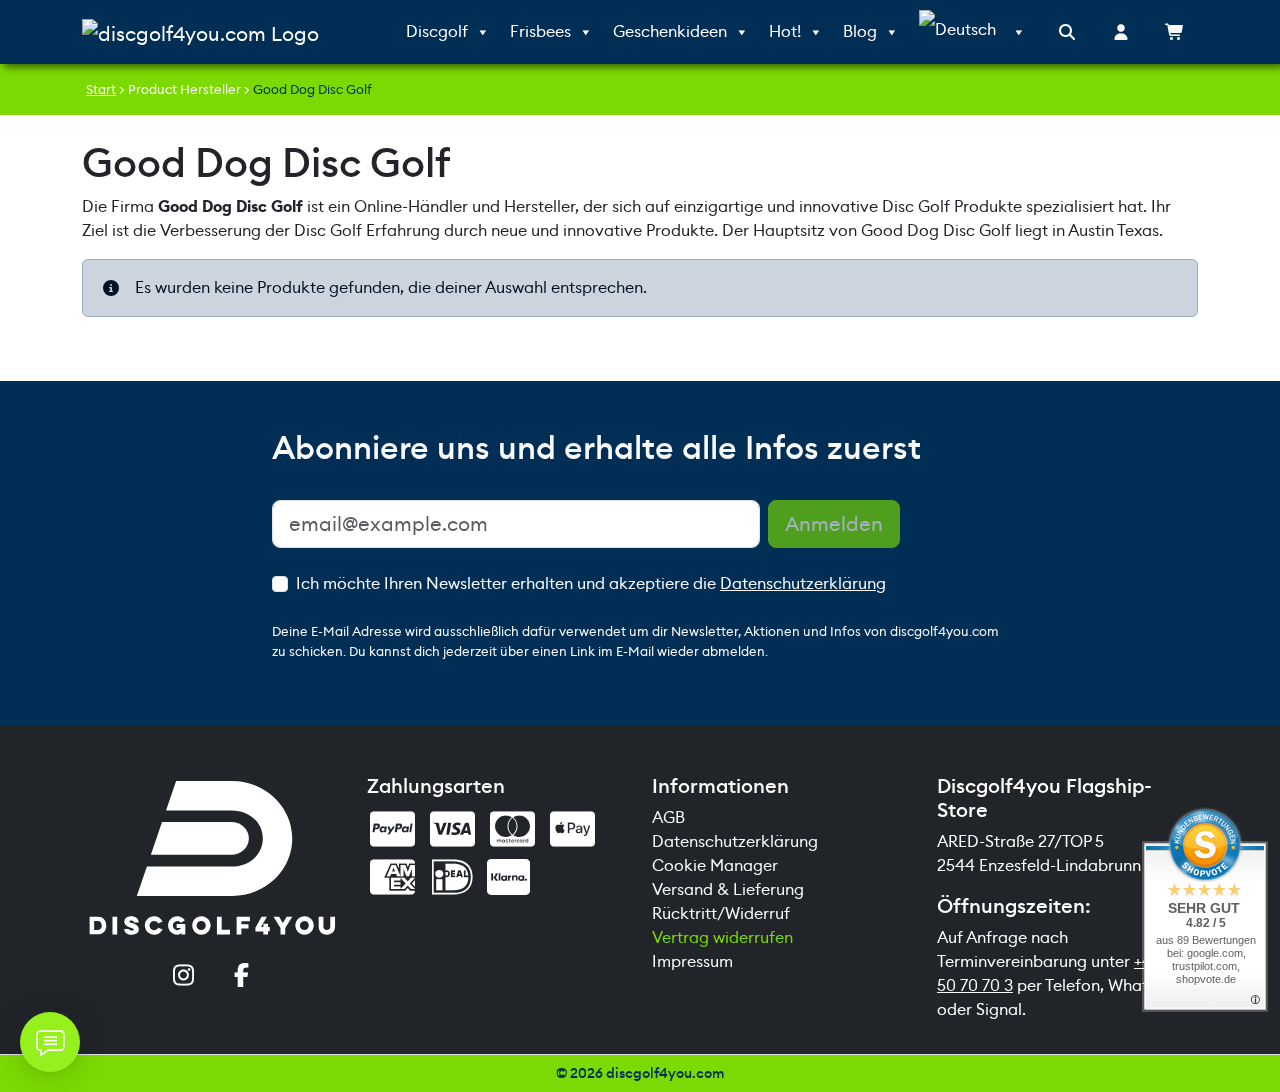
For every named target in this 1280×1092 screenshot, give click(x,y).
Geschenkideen (670, 31)
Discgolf (437, 31)
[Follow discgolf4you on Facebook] (242, 977)
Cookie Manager (715, 865)
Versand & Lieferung (728, 889)
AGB (668, 817)
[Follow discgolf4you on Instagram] (184, 977)
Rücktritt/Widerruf (721, 913)
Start (101, 89)
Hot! (785, 31)
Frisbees (540, 31)
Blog (860, 31)
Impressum (692, 961)
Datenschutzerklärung (803, 583)
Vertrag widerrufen (722, 937)
